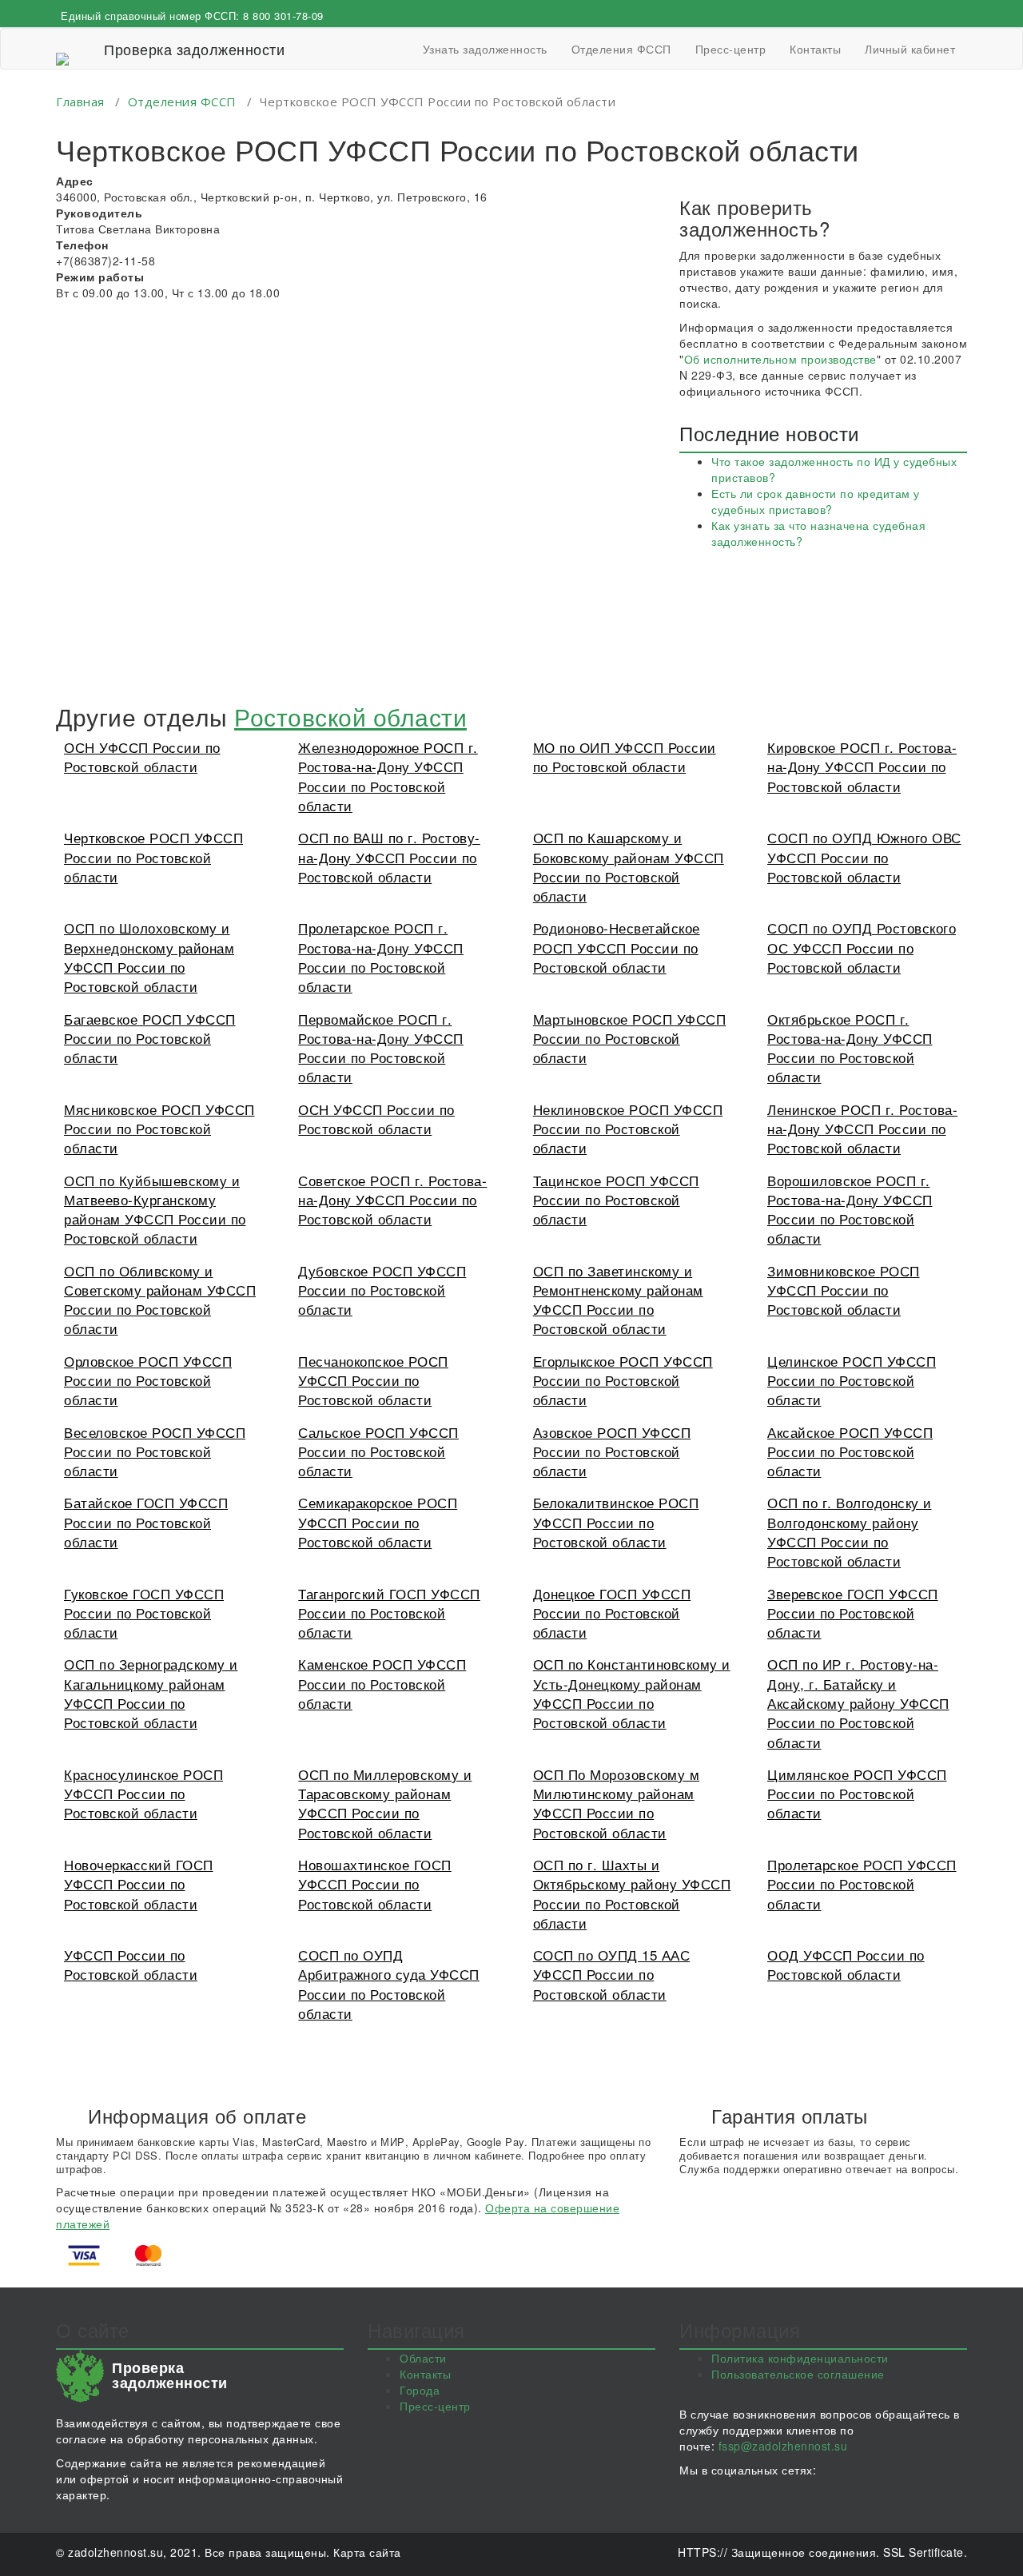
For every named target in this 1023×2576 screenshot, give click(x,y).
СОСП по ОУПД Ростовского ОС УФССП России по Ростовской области (862, 947)
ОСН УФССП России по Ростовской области (142, 756)
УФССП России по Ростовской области (131, 1964)
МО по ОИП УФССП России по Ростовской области (625, 756)
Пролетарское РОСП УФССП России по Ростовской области (862, 1884)
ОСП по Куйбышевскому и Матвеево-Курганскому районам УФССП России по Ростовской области (155, 1209)
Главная (80, 102)
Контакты (815, 49)
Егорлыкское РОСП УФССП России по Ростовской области (623, 1380)
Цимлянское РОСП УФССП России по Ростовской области (857, 1794)
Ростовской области (350, 717)
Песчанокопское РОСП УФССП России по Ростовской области (373, 1380)
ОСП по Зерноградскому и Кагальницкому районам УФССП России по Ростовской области (151, 1693)
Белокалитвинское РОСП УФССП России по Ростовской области (616, 1522)
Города (420, 2390)
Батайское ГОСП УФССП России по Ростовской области (146, 1522)
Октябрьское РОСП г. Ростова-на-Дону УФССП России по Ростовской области (850, 1048)
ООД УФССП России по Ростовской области (846, 1964)
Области (423, 2358)
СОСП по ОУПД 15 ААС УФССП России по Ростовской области (612, 1974)
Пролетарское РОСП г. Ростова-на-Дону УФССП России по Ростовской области (381, 957)
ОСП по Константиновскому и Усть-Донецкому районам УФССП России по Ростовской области (632, 1693)
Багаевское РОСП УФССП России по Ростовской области (150, 1038)
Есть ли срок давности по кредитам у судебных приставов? (816, 501)
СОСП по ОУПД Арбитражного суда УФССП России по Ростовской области (389, 1984)
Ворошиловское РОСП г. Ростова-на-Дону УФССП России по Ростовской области (850, 1209)
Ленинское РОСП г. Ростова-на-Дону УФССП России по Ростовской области (862, 1129)
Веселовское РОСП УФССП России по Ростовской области (155, 1451)
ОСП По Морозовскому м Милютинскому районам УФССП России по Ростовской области (617, 1803)
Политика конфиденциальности (800, 2358)
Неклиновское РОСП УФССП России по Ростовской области (628, 1129)
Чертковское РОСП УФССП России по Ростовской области (153, 857)
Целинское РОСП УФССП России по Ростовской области (852, 1380)
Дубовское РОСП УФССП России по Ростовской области (382, 1290)
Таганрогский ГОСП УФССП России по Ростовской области (389, 1613)
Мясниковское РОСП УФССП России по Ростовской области (159, 1129)
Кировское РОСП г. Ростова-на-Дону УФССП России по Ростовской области (862, 766)
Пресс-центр (731, 49)
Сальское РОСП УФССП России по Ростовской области (378, 1451)
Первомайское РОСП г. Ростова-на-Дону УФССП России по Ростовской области (381, 1048)
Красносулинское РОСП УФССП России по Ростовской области (143, 1794)
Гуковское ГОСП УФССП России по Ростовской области (144, 1613)
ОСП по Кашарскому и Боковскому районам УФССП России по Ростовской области (629, 866)
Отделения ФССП (621, 49)
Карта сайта (367, 2552)
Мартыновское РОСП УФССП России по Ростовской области (630, 1038)
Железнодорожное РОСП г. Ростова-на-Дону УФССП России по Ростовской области (388, 776)
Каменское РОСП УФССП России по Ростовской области (382, 1683)
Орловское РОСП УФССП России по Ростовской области (148, 1380)
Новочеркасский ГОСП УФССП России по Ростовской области (139, 1884)
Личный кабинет (910, 49)
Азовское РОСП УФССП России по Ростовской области (612, 1451)
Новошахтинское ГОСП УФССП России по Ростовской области (375, 1884)
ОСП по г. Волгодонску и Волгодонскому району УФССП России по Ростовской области (850, 1531)
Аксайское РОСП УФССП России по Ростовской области (850, 1451)
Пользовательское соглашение (798, 2374)
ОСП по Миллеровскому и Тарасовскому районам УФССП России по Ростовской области (385, 1803)
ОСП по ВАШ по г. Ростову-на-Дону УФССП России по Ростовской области (389, 857)
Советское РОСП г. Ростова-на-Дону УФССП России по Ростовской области (392, 1200)
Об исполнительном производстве (780, 359)
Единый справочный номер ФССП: (192, 16)
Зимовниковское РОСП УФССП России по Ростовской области (844, 1290)
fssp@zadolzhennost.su (783, 2446)
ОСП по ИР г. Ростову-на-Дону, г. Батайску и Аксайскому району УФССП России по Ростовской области (858, 1702)
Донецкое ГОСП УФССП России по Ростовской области (612, 1613)
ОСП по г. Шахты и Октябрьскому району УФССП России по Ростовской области (632, 1893)
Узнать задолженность (485, 49)
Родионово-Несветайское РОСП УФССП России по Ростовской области (617, 947)
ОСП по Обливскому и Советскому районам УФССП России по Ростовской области (160, 1300)
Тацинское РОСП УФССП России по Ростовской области (616, 1200)
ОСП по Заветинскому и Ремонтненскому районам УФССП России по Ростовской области (618, 1300)
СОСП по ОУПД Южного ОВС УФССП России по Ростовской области (864, 857)
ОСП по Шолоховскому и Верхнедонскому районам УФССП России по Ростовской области (149, 957)
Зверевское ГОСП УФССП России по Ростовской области (853, 1613)
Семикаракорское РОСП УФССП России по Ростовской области (378, 1522)
